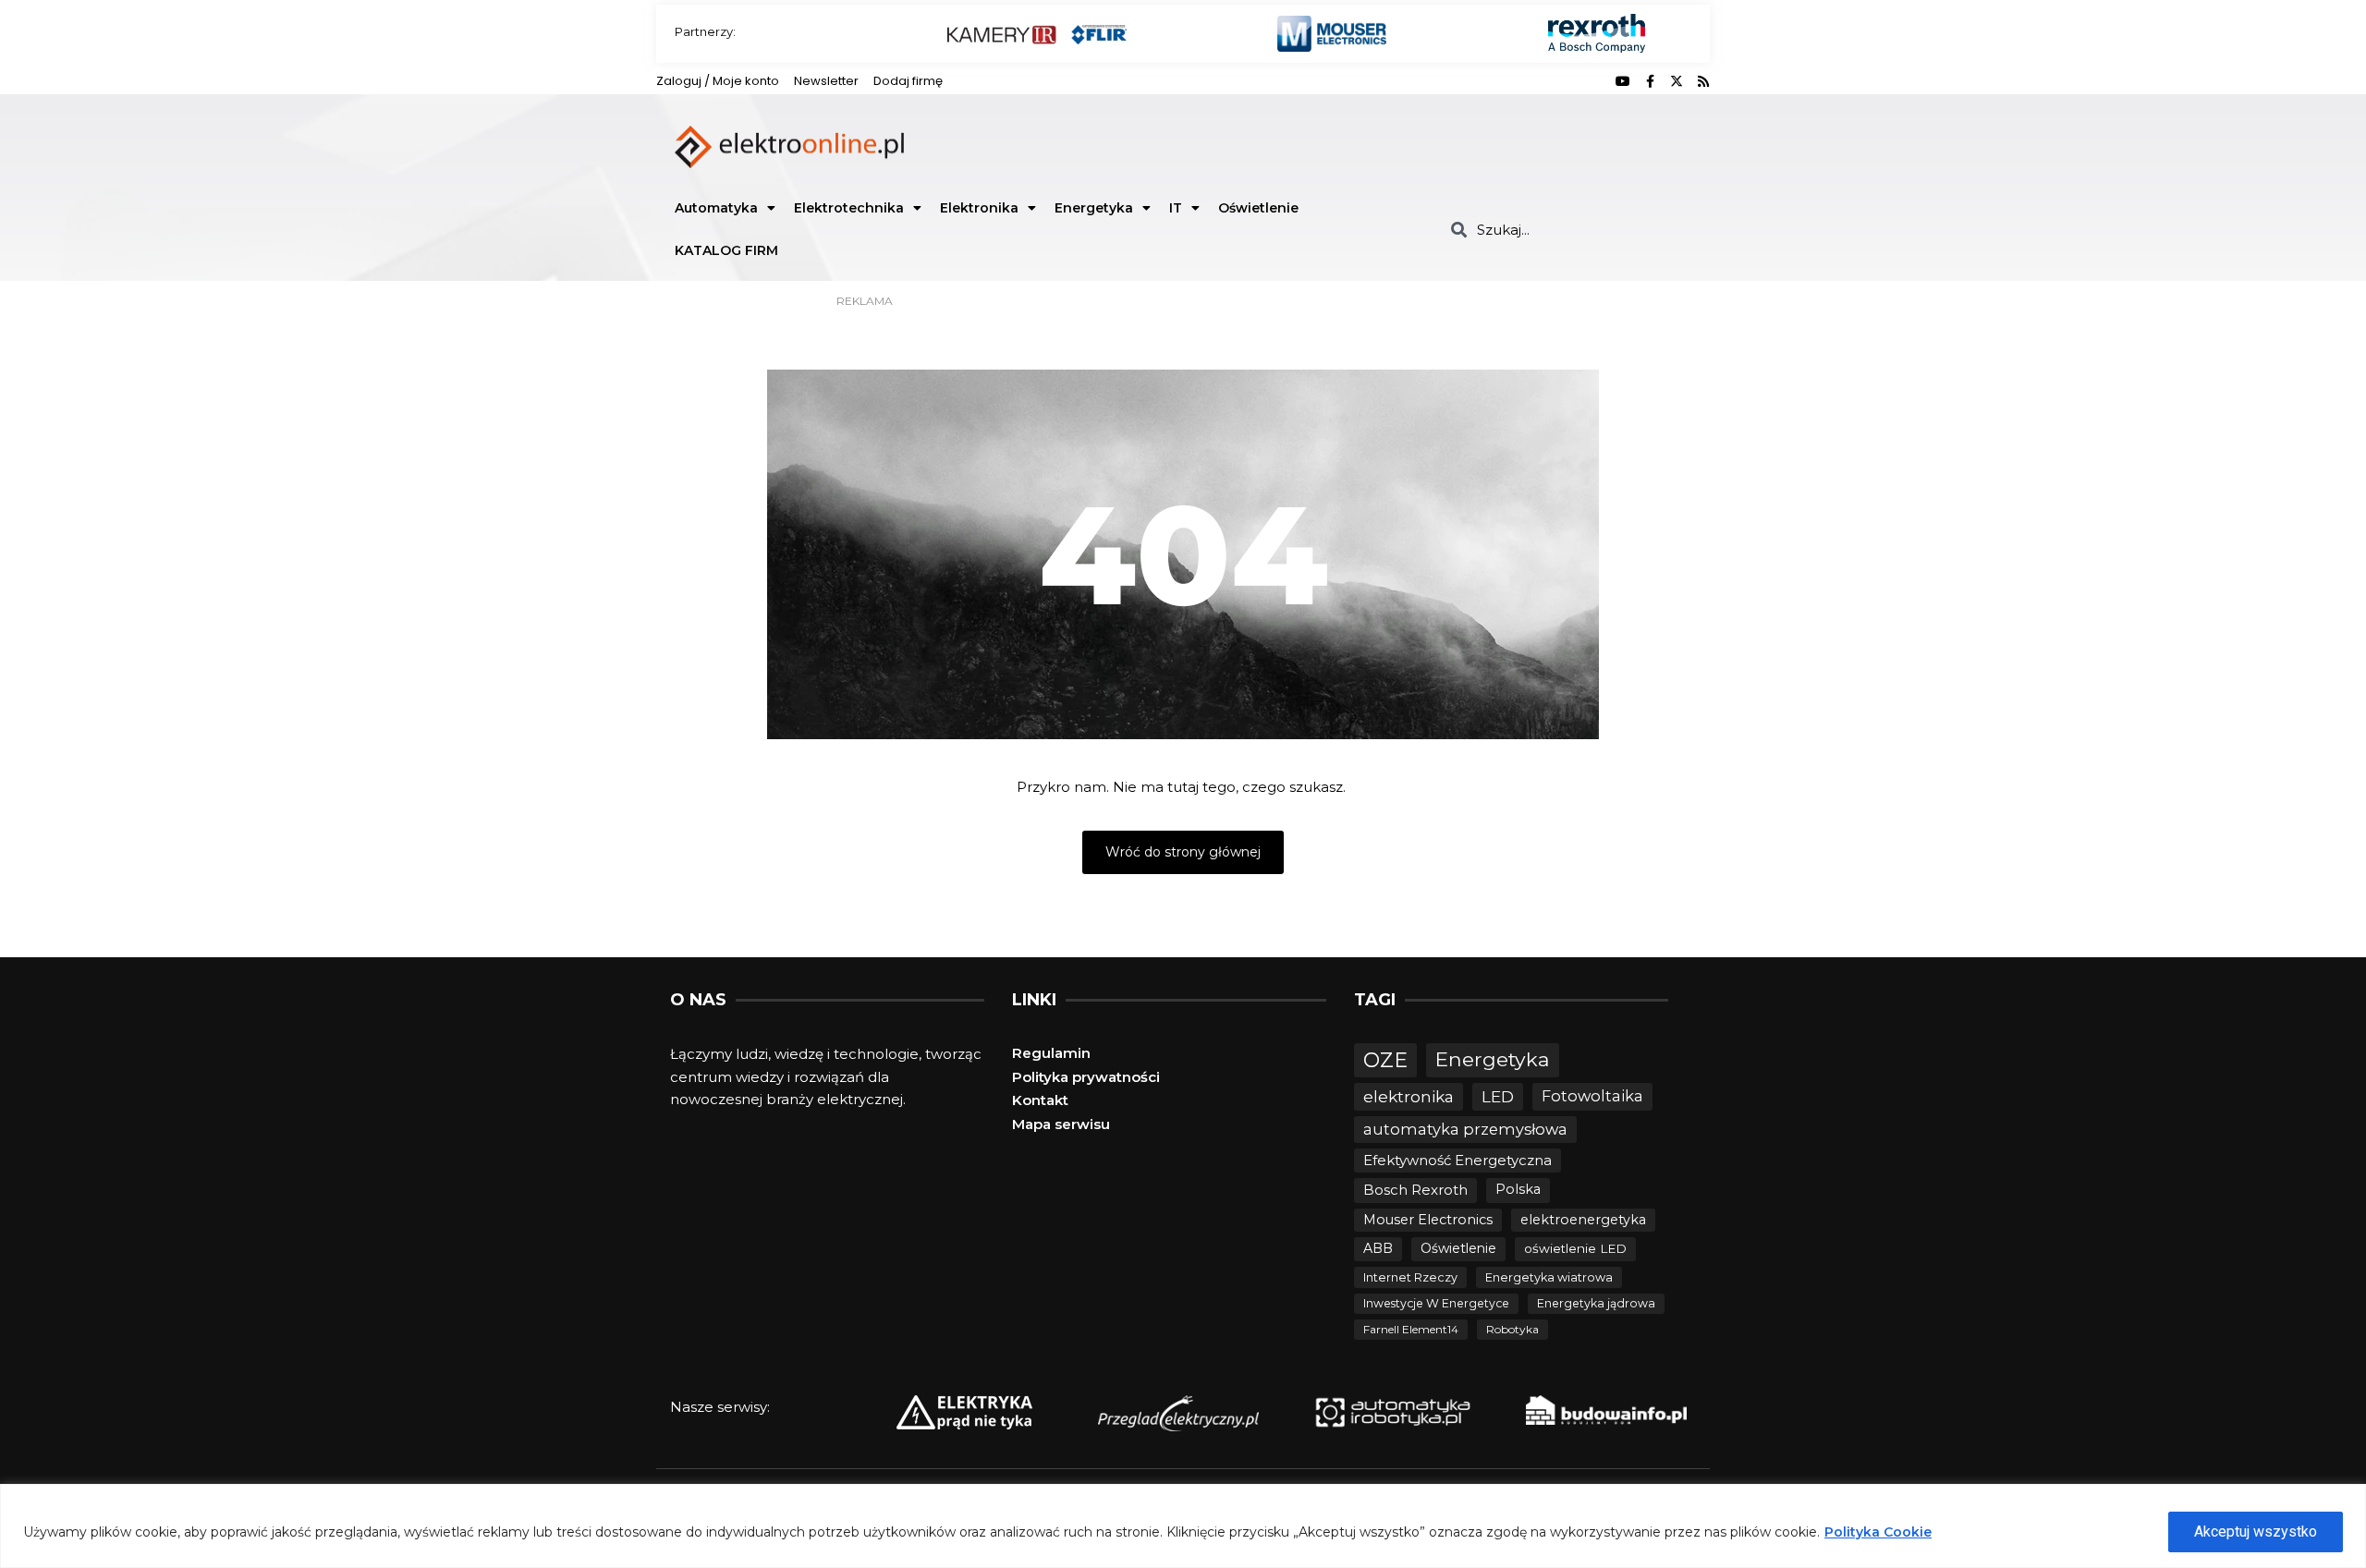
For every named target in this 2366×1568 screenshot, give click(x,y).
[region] (1183, 1526)
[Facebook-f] (1650, 81)
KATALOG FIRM (726, 250)
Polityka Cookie (1878, 1532)
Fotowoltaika (1592, 1096)
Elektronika (979, 208)
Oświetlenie (1258, 208)
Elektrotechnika (849, 208)
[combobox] (1573, 230)
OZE (1385, 1060)
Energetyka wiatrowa (1549, 1277)
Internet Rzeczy (1410, 1277)
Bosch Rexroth (1415, 1190)
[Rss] (1703, 81)
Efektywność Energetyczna (1457, 1160)
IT (1176, 208)
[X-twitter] (1677, 81)
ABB (1378, 1248)
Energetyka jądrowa (1596, 1303)
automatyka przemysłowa (1465, 1129)
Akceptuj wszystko (2256, 1532)
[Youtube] (1623, 81)
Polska (1518, 1189)
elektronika (1409, 1096)
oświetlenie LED (1575, 1248)
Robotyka (1512, 1329)
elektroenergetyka (1583, 1220)
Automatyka (716, 208)
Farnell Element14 (1411, 1329)
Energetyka (1094, 208)
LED (1498, 1096)
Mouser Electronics (1428, 1220)
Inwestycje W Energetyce (1436, 1303)
